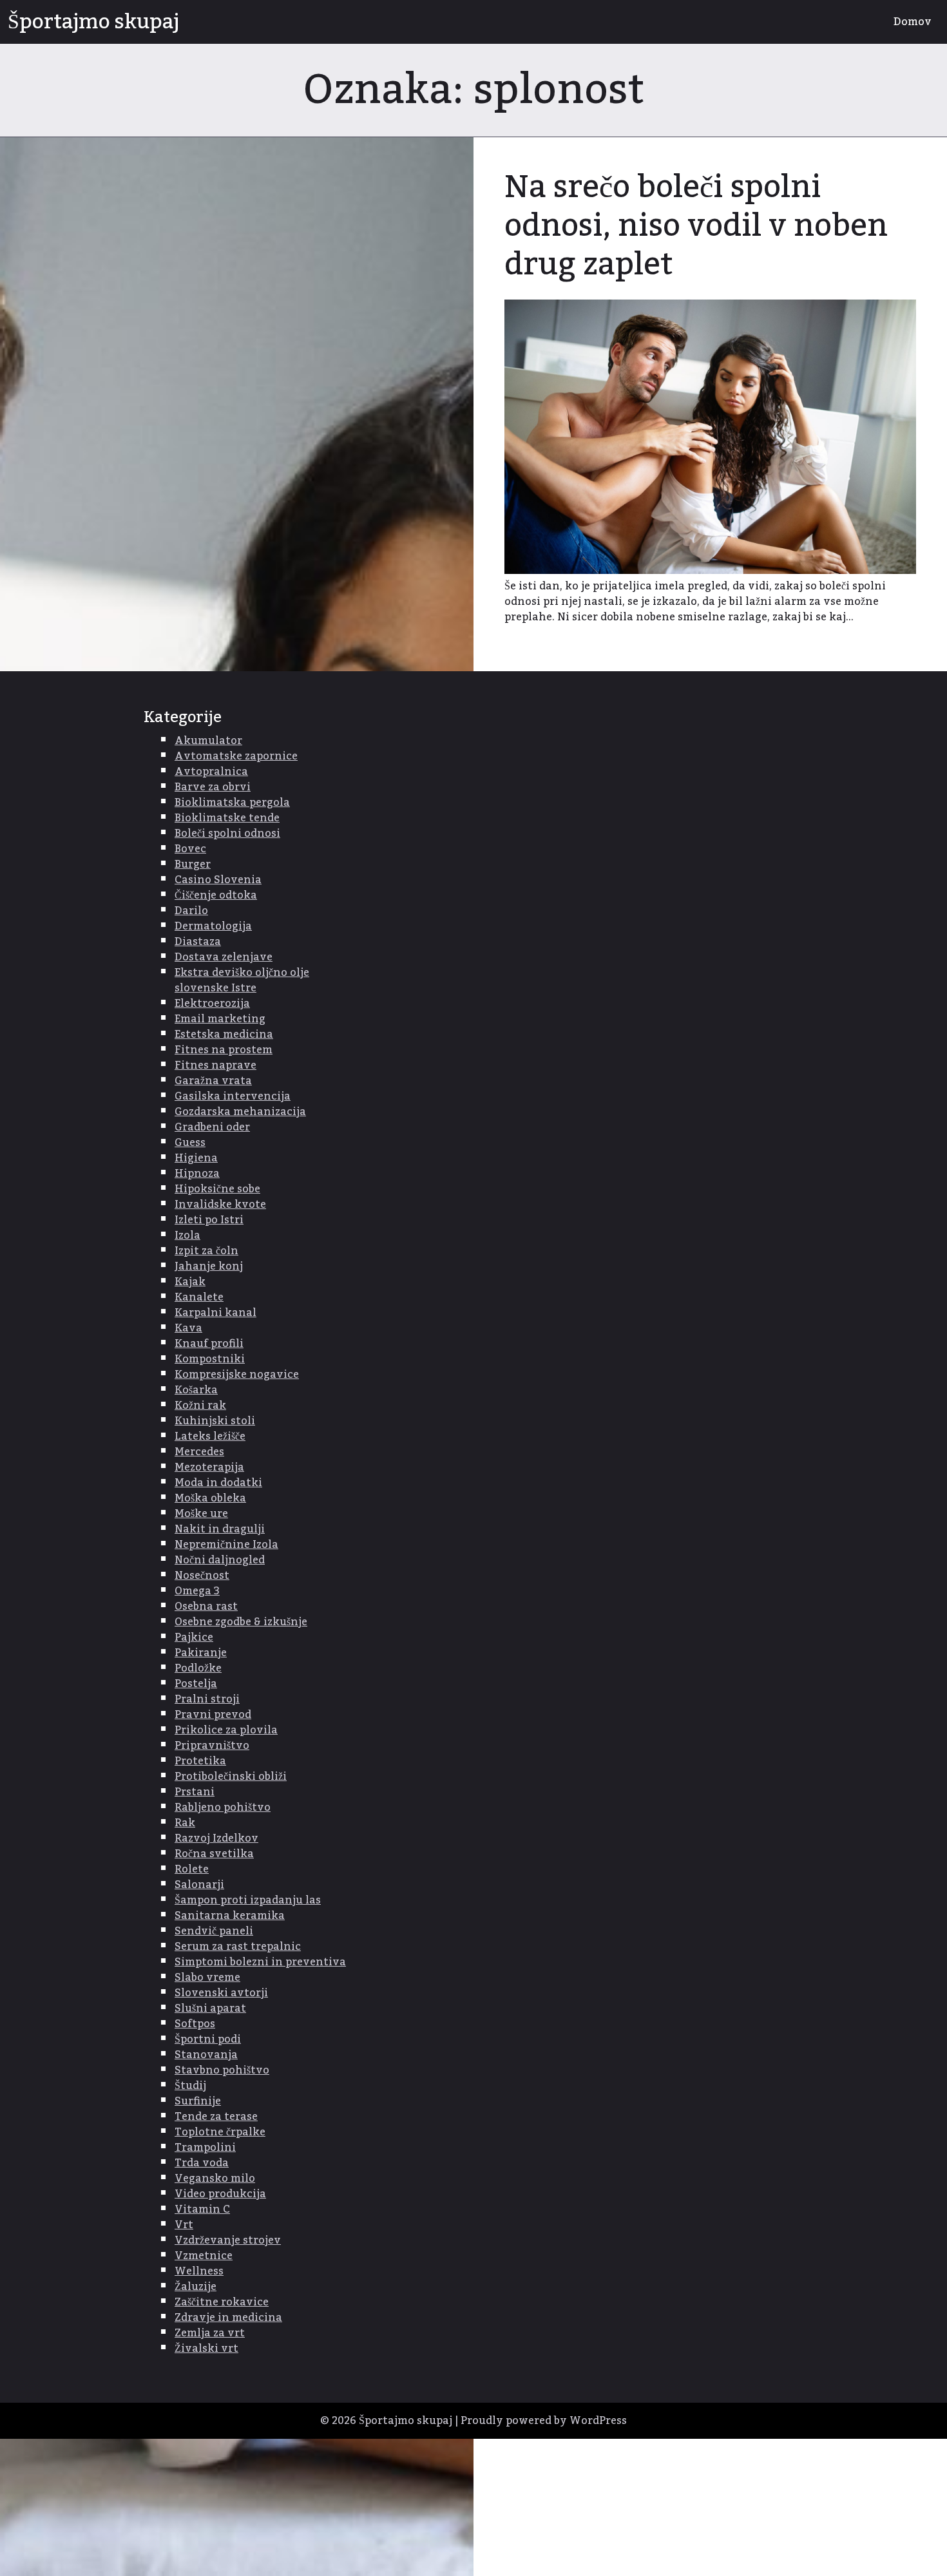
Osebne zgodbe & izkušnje (241, 1622)
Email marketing (220, 1019)
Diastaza (198, 942)
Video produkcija (220, 2194)
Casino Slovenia (218, 880)
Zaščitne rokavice (222, 2302)
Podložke (198, 1668)
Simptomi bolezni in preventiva (260, 1962)
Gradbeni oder (212, 1127)
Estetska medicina (224, 1035)
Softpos (195, 2024)
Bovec (190, 849)
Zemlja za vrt (210, 2333)
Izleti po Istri (209, 1220)
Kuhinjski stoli (215, 1421)
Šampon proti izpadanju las (248, 1900)
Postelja (196, 1684)
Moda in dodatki (218, 1483)
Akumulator (208, 741)
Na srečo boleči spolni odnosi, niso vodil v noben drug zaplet (696, 226)
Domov (913, 22)
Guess (190, 1143)
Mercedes (199, 1452)
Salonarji (199, 1885)
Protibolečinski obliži (231, 1777)
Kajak (190, 1282)
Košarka (196, 1390)
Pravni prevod (213, 1715)
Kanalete (199, 1297)
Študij (190, 2086)
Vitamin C (202, 2209)
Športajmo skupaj (93, 22)
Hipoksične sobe (217, 1189)
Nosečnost (202, 1576)
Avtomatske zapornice (236, 756)
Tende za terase (216, 2117)
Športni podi (208, 2039)
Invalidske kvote (220, 1205)
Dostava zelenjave (224, 957)
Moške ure (201, 1514)
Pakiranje (201, 1653)
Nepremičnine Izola (226, 1545)
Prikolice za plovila (226, 1730)
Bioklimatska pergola (232, 803)
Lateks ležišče (210, 1436)
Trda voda (202, 2163)
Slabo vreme (207, 1978)
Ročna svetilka (214, 1854)
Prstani (195, 1792)
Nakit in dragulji (220, 1529)
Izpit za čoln (206, 1251)
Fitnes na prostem (224, 1050)
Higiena (196, 1158)
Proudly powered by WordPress (544, 2421)
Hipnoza (197, 1174)
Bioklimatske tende (227, 818)
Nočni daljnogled (220, 1560)
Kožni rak (200, 1406)
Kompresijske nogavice (237, 1375)
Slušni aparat (210, 2008)
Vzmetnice (204, 2256)
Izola (187, 1236)
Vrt (184, 2225)
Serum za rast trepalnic (238, 1947)
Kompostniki (210, 1359)
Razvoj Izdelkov (216, 1838)
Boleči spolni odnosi (227, 834)
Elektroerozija (212, 1004)
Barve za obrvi (213, 787)
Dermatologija (213, 926)
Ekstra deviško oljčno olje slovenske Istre (242, 980)
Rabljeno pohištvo (223, 1808)
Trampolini (205, 2148)
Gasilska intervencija (233, 1096)
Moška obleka (210, 1498)
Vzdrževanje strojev (228, 2240)
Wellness (199, 2271)
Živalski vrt (206, 2349)
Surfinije (198, 2101)
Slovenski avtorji (221, 1993)
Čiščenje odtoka (216, 895)
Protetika (200, 1761)
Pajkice (194, 1637)
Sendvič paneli (214, 1931)
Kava (188, 1328)
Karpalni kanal (215, 1313)
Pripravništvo (212, 1746)
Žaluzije (196, 2287)
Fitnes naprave (215, 1065)
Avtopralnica (211, 772)
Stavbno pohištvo (222, 2070)
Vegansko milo (215, 2179)
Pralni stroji (207, 1699)
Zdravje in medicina (228, 2318)
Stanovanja (206, 2055)
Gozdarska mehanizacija (240, 1112)
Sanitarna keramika (230, 1916)
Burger (193, 864)
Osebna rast (206, 1607)
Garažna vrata (213, 1081)
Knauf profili (209, 1344)
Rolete (192, 1869)
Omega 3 (197, 1591)
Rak (185, 1823)
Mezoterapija (209, 1467)
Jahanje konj (209, 1266)
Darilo (191, 911)
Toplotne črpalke (220, 2132)
